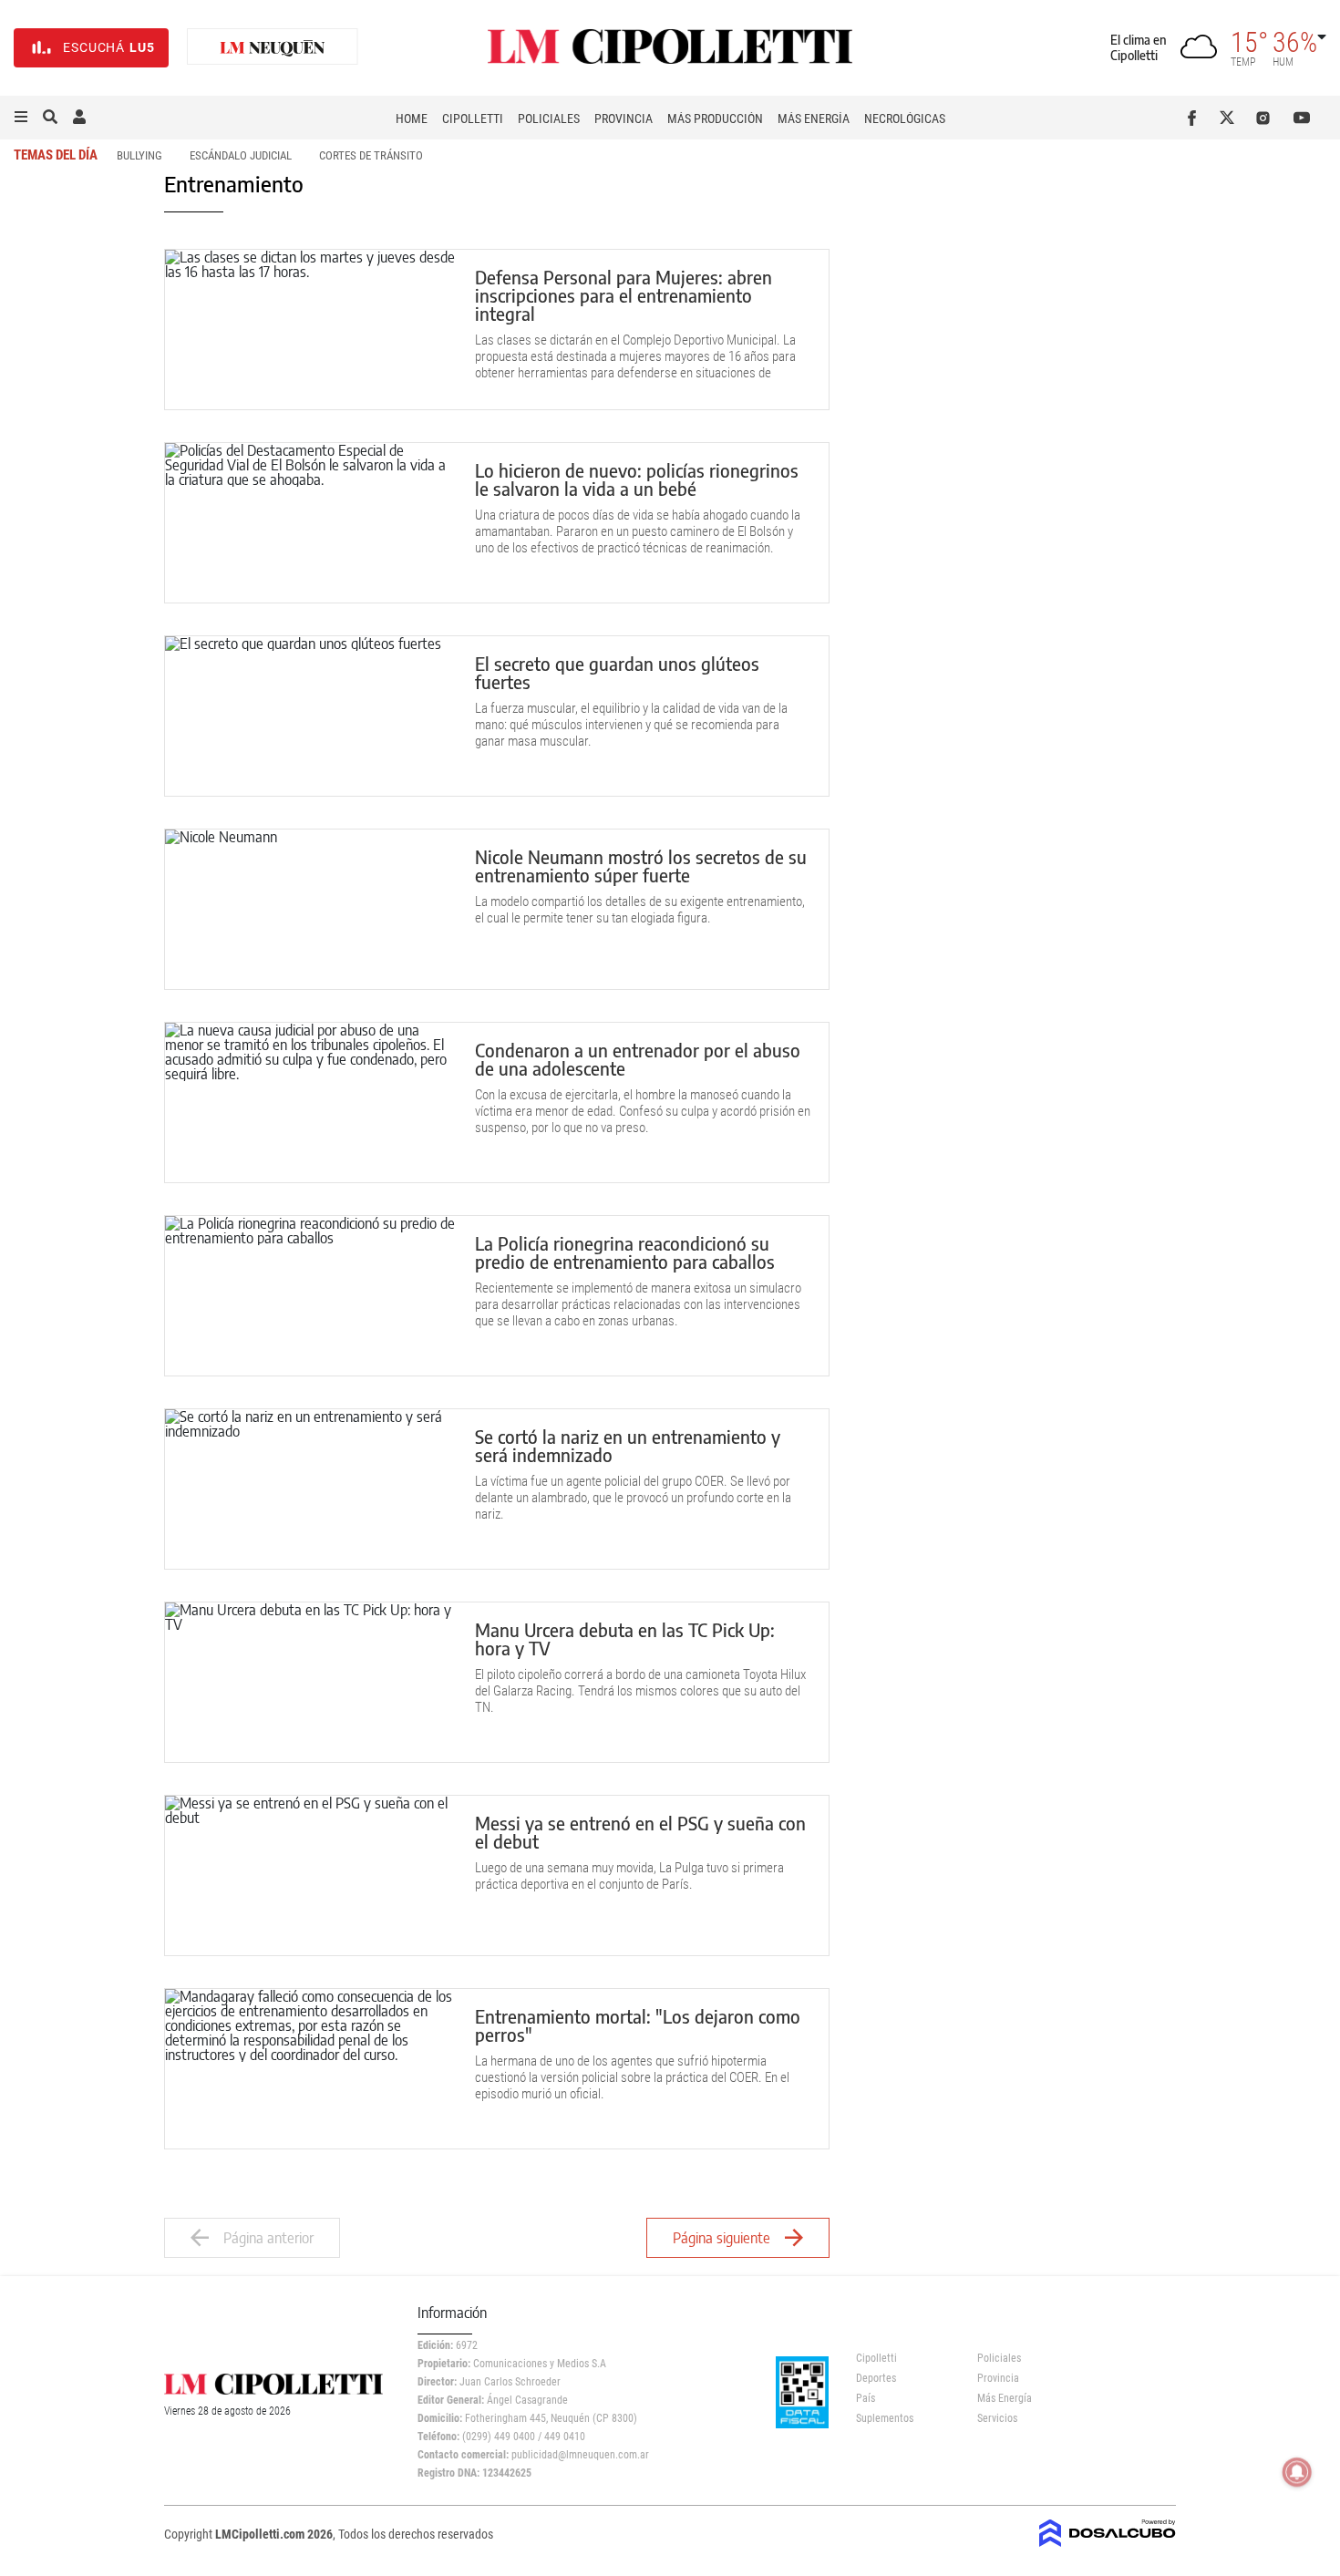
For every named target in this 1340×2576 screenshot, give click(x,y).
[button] (21, 118)
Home (412, 118)
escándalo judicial (241, 155)
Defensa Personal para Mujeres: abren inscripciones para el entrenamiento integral (624, 295)
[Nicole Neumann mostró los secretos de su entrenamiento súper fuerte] (311, 909)
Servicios (997, 2418)
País (866, 2398)
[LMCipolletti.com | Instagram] (1267, 118)
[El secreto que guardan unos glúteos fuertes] (311, 716)
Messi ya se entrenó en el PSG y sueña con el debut (640, 1832)
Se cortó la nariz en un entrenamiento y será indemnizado (628, 1445)
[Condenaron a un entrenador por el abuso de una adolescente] (311, 1103)
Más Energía (814, 118)
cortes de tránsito (371, 155)
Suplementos (885, 2418)
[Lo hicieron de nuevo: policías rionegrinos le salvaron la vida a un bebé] (311, 523)
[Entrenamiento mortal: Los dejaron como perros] (311, 2069)
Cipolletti (473, 118)
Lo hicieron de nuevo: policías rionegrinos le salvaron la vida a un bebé (637, 479)
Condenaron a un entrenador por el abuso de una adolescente (638, 1059)
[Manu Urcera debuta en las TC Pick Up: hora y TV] (311, 1682)
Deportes (876, 2378)
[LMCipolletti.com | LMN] (273, 48)
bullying (139, 155)
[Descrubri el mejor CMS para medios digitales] (1108, 2541)
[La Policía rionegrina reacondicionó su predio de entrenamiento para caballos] (311, 1296)
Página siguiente (722, 2238)
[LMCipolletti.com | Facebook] (1196, 118)
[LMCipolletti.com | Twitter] (1231, 118)
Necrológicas (905, 118)
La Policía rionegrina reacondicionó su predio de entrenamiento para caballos (625, 1252)
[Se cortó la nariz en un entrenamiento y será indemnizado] (311, 1489)
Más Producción (715, 118)
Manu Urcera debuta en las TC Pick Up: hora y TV (625, 1638)
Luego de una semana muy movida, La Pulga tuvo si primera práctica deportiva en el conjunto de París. (629, 1876)
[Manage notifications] (1297, 2472)
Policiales (549, 118)
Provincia (624, 118)
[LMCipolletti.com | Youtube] (1302, 118)
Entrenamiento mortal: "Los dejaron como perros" (638, 2025)
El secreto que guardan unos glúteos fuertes (617, 672)
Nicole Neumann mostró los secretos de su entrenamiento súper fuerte (641, 866)
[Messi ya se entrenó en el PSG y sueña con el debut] (311, 1875)
